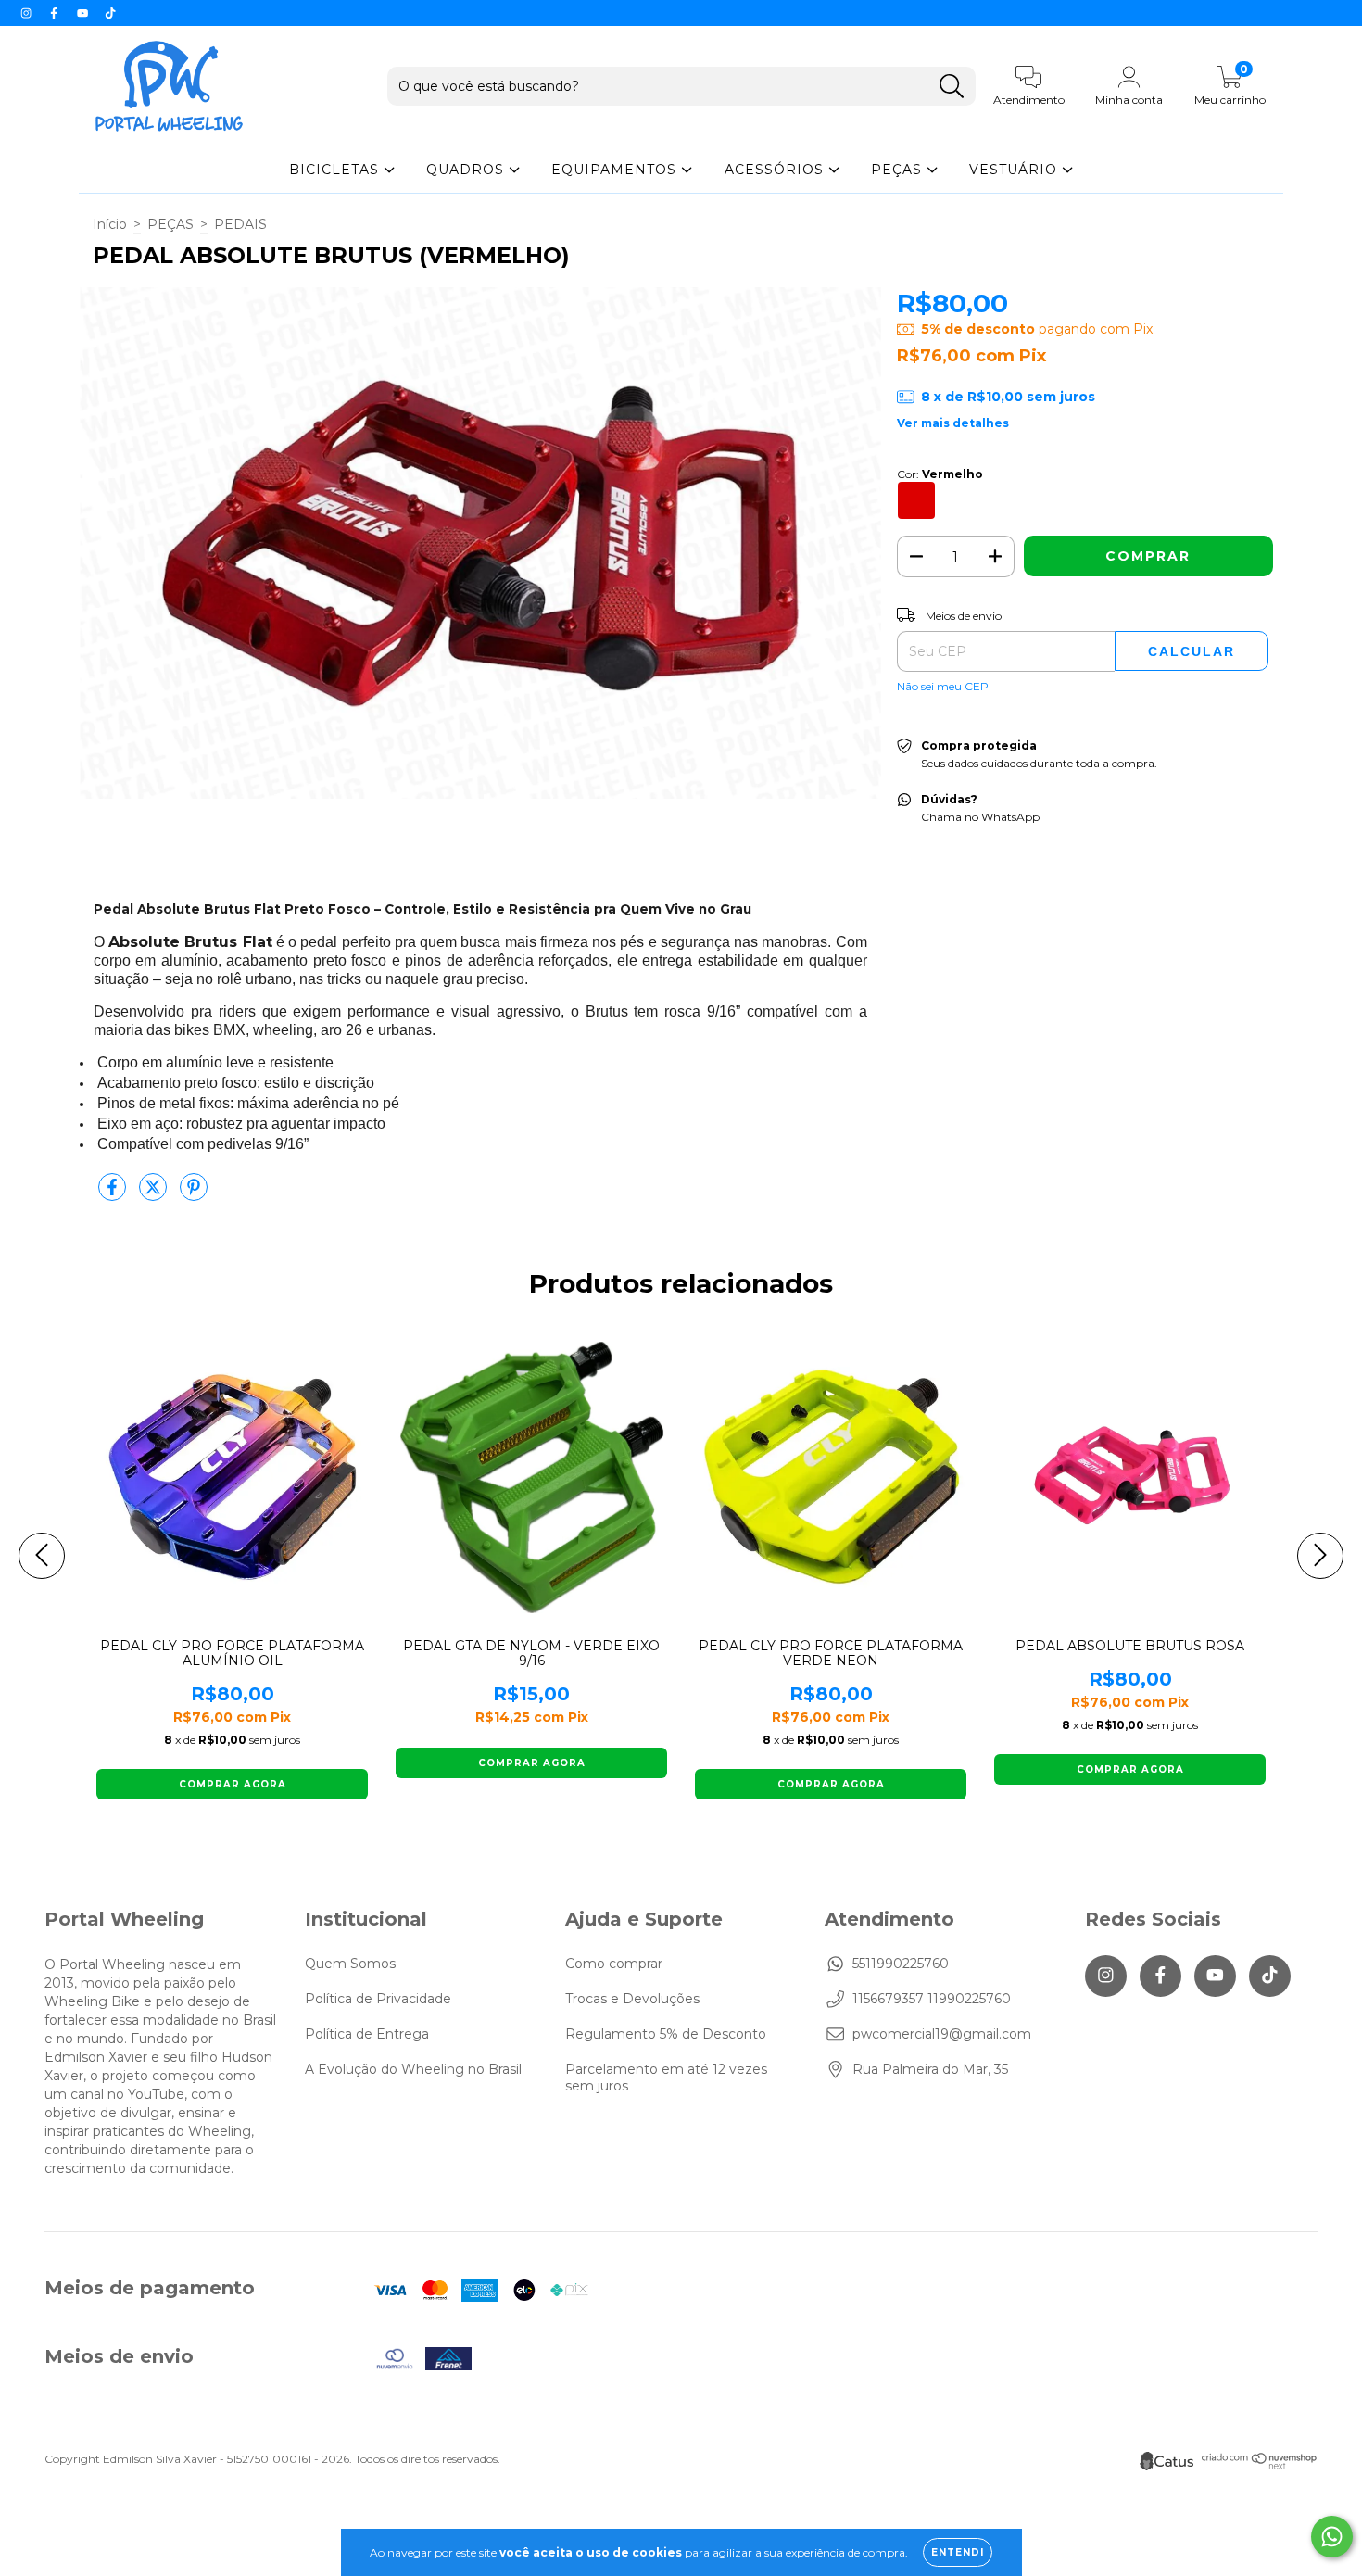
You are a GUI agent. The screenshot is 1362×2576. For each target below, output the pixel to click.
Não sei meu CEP (943, 686)
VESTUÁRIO (1015, 170)
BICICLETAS (336, 170)
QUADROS (467, 170)
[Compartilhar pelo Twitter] (155, 1194)
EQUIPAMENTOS (616, 170)
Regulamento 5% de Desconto (666, 2034)
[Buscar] (952, 87)
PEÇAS (899, 170)
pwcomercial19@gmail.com (942, 2034)
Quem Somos (350, 1964)
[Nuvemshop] (1260, 2466)
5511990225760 (901, 1964)
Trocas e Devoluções (632, 1999)
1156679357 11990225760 (932, 1999)
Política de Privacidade (378, 1999)
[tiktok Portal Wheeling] (110, 13)
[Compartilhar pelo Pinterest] (194, 1194)
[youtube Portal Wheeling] (84, 13)
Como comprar (614, 1964)
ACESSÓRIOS (776, 170)
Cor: (940, 474)
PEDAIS (240, 224)
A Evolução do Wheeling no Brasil (413, 2069)
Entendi (958, 2552)
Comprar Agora (233, 1784)
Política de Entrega (367, 2034)
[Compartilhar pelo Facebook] (114, 1194)
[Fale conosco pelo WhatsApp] (1332, 2537)
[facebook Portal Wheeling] (56, 13)
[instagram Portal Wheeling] (28, 13)
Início (110, 224)
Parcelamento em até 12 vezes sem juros (666, 2077)
